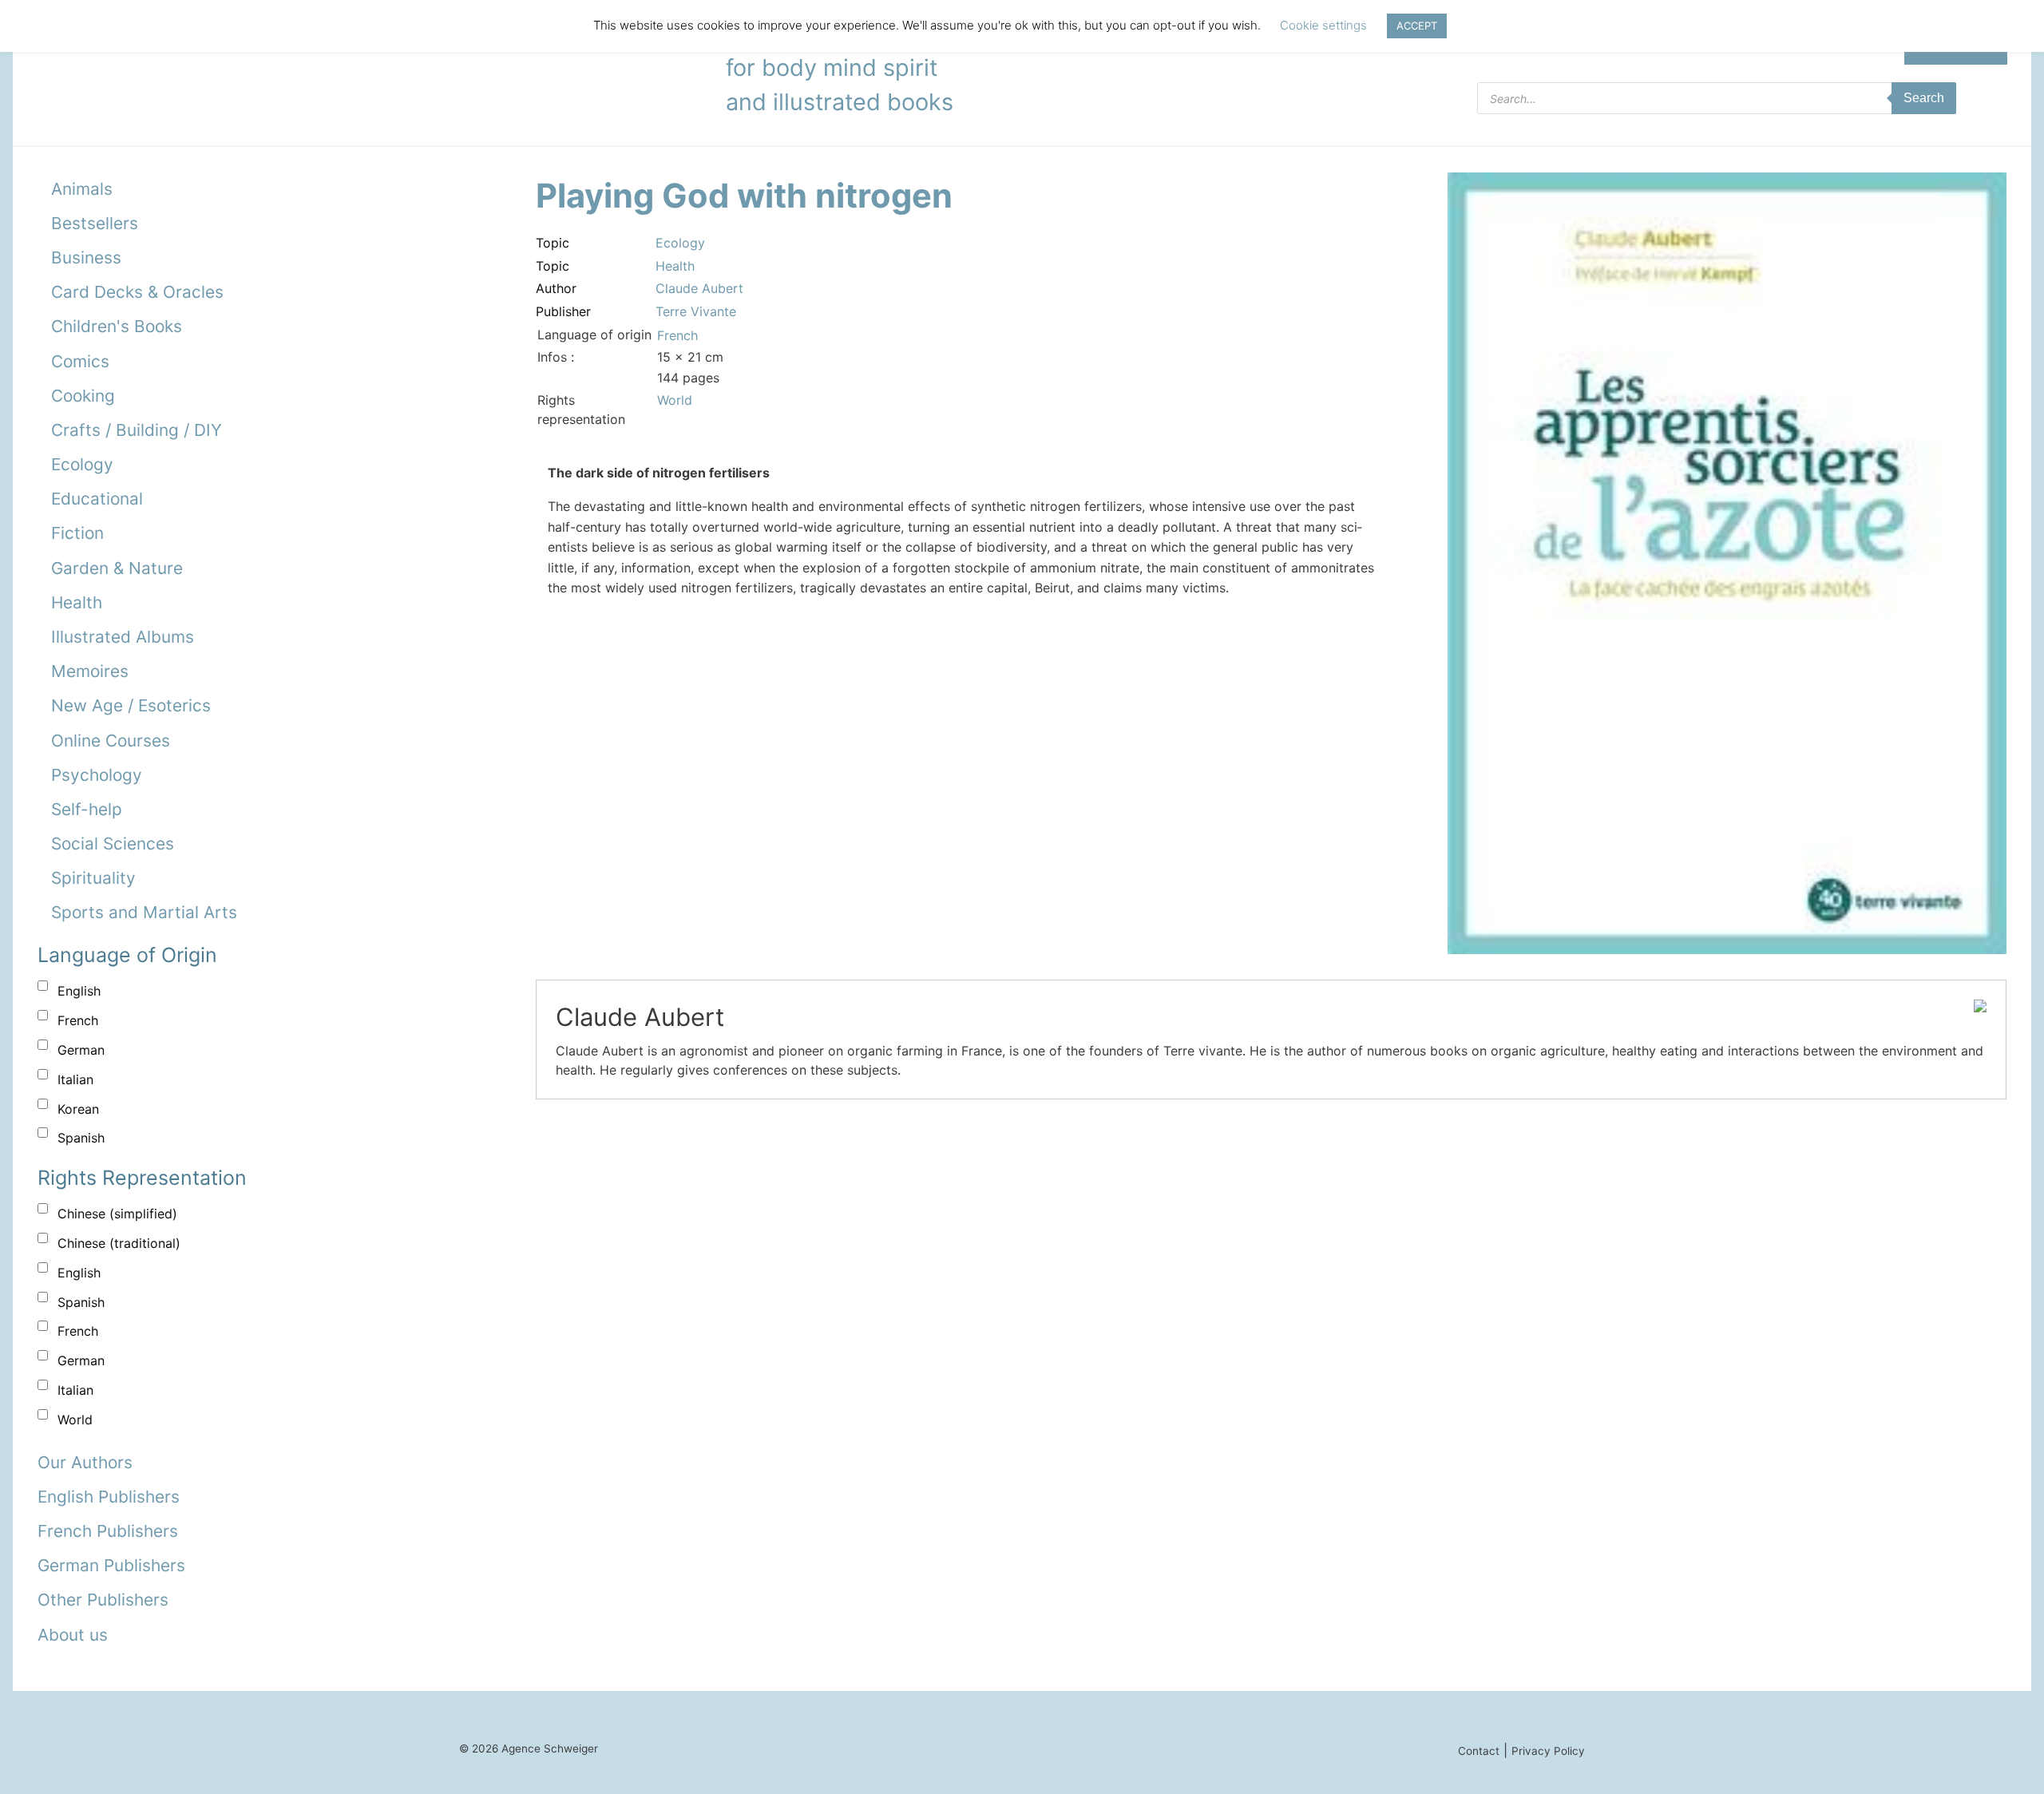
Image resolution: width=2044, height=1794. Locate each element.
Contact (1479, 1751)
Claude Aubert (699, 288)
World (75, 1420)
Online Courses (111, 741)
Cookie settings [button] (1323, 25)
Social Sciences (113, 844)
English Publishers (109, 1497)
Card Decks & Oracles (137, 292)
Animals (82, 189)
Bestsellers (95, 223)
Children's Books (117, 326)
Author (556, 288)
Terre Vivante (696, 311)
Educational (97, 499)
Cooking (83, 396)
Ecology (82, 464)
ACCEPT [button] (1417, 26)
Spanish (81, 1138)
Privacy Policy (1548, 1751)
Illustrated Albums (123, 637)
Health (77, 602)
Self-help (87, 809)
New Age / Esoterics (131, 705)
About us (73, 1635)
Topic (553, 243)
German (81, 1050)
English (79, 991)
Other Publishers (103, 1600)
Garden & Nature (117, 568)
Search (1924, 98)
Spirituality (93, 878)
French (78, 1020)
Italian (75, 1079)
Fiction (77, 533)
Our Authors (85, 1462)
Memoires (90, 671)
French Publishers (108, 1531)
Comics (80, 361)
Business (86, 257)
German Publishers (111, 1565)
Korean (78, 1109)
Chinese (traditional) (119, 1243)
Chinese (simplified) (117, 1214)
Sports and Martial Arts (144, 912)
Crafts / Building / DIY (137, 430)
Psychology (97, 775)
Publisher (563, 311)
